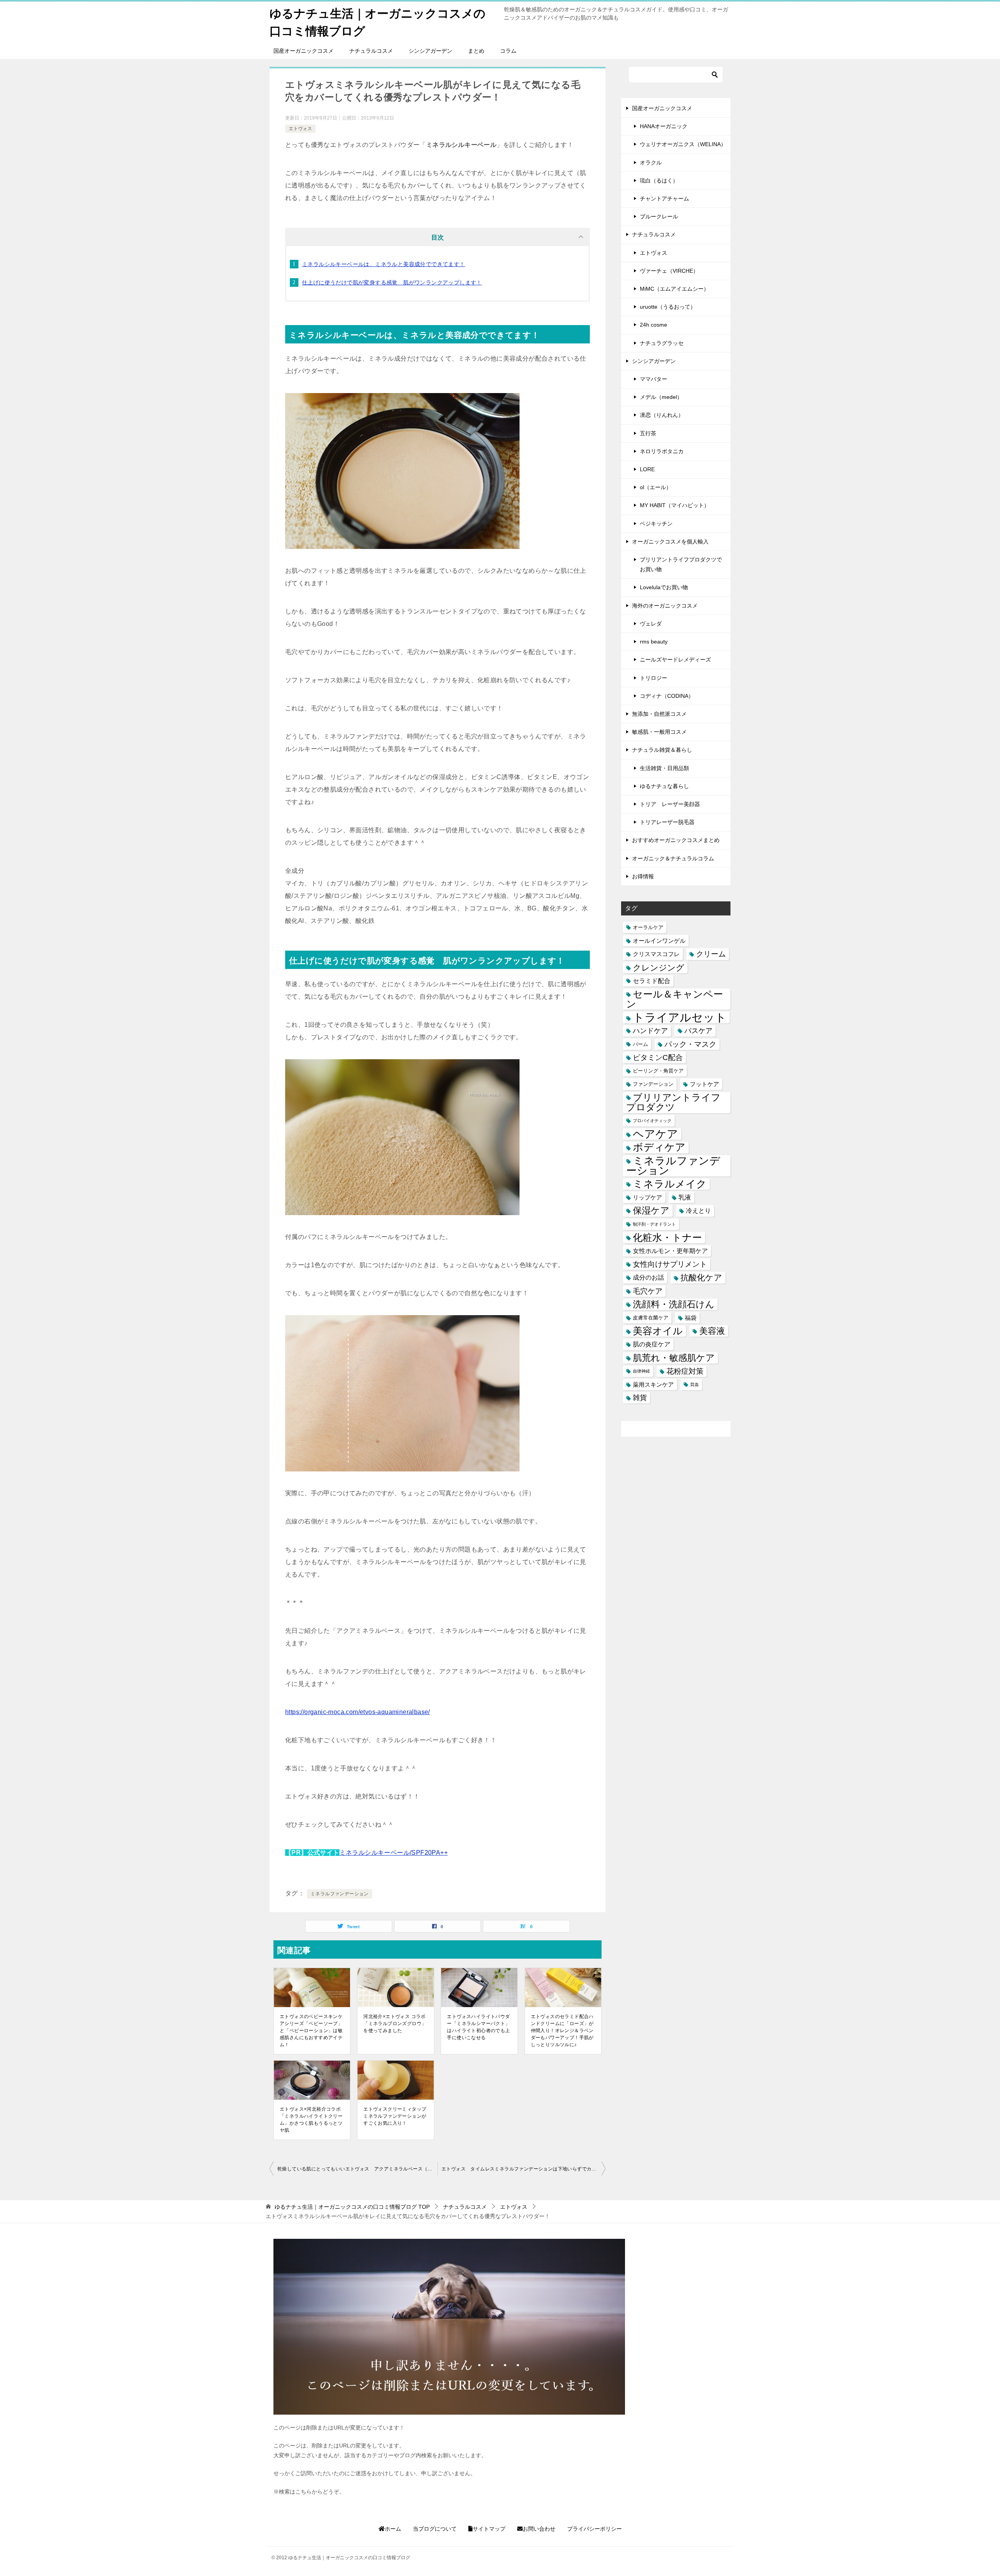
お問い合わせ (539, 2529)
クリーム (711, 954)
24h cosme (654, 325)
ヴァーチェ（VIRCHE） (669, 271)
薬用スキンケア (653, 1385)
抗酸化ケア (701, 1277)
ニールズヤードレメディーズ (675, 660)
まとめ (476, 51)
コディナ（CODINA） (667, 696)
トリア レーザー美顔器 (670, 804)
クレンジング (659, 968)
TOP (352, 2207)
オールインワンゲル (659, 941)
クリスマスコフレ (656, 954)
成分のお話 (648, 1277)
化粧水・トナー (667, 1238)
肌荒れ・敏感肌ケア (674, 1358)
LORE (647, 469)
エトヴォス (300, 129)
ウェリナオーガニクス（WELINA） (683, 144)
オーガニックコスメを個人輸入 (670, 542)
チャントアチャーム (664, 198)
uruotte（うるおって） (668, 307)
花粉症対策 (685, 1371)
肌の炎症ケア (652, 1344)
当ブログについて (435, 2529)
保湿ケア (651, 1210)
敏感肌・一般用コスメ (659, 732)
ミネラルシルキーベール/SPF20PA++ (394, 1853)
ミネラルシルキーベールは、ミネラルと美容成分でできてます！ (384, 264)
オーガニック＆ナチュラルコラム (673, 858)
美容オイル (658, 1331)
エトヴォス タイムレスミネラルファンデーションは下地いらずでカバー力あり (523, 2169)
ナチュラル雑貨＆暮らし (662, 750)
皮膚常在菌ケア (651, 1318)
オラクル (651, 163)
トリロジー (654, 678)
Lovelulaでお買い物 (664, 587)
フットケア (704, 1084)
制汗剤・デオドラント (654, 1224)
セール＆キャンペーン (675, 999)
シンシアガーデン (430, 51)
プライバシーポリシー (595, 2529)
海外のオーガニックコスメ (665, 606)
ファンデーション (653, 1084)
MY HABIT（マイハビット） (675, 505)
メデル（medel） (661, 397)
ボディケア (659, 1147)
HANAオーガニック (664, 126)
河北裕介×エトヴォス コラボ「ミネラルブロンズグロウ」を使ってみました (395, 2024)
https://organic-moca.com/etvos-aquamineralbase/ (358, 1712)
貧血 (695, 1384)
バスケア (698, 1031)
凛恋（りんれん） (662, 415)
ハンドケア (650, 1031)
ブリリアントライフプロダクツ (673, 1102)
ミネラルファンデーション (340, 1894)
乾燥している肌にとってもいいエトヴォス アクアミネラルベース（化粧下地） (357, 2169)
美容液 (712, 1331)
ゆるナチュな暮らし (664, 786)
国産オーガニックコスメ (304, 51)
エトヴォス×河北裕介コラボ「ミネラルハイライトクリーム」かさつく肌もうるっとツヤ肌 (311, 2120)
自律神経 (641, 1371)
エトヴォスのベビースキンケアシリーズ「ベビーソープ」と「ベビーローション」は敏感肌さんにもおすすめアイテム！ (311, 2031)
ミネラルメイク (670, 1184)
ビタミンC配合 (658, 1057)
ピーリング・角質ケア (658, 1071)
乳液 (685, 1197)
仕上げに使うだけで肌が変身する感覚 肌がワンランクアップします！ (392, 282)
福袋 (691, 1318)
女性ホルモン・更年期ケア (670, 1251)
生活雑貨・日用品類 (664, 768)
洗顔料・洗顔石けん (674, 1304)
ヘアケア (655, 1134)
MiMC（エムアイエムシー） (674, 289)
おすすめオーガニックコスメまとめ (676, 840)
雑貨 (640, 1398)
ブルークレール (659, 216)
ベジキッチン (656, 524)
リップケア (647, 1197)
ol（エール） (656, 487)
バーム (640, 1044)
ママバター (654, 379)
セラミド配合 (652, 981)
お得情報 (643, 876)
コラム (508, 51)
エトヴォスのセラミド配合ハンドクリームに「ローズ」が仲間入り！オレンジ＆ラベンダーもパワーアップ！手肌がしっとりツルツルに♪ (562, 2031)
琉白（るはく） (659, 181)
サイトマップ (489, 2529)
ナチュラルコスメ (371, 51)
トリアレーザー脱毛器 (667, 822)
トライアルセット (680, 1017)
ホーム (393, 2529)
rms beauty (654, 642)
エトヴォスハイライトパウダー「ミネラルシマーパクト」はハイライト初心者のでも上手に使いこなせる (478, 2027)
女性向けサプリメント (670, 1264)
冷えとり (698, 1210)
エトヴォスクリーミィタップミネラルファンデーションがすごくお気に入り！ (395, 2116)
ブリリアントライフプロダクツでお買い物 (681, 564)
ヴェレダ (651, 624)
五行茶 (648, 433)
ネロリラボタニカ (662, 451)
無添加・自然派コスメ (659, 714)
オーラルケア (648, 927)
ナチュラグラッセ (662, 343)
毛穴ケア (648, 1291)
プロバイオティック (652, 1121)
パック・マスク (690, 1044)
